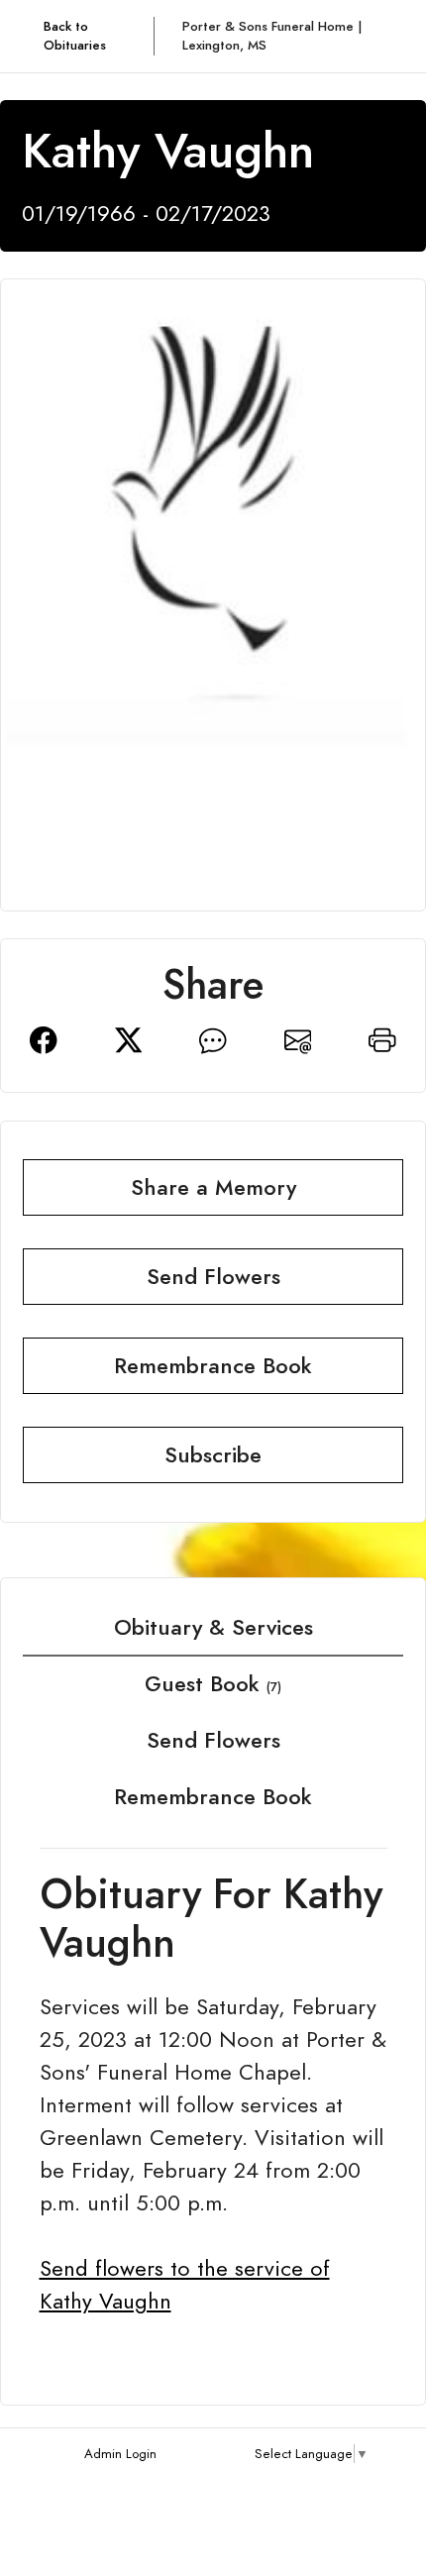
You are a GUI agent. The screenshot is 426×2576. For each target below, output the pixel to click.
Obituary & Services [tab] (213, 1627)
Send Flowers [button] (213, 1277)
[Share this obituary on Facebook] (44, 1038)
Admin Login (120, 2454)
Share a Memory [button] (213, 1187)
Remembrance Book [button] (213, 1366)
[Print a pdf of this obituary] (382, 1038)
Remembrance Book (213, 1797)
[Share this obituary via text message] (213, 1038)
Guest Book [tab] (213, 1684)
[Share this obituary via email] (298, 1038)
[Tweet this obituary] (129, 1038)
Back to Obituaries (75, 36)
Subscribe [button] (213, 1455)
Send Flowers (213, 1740)
